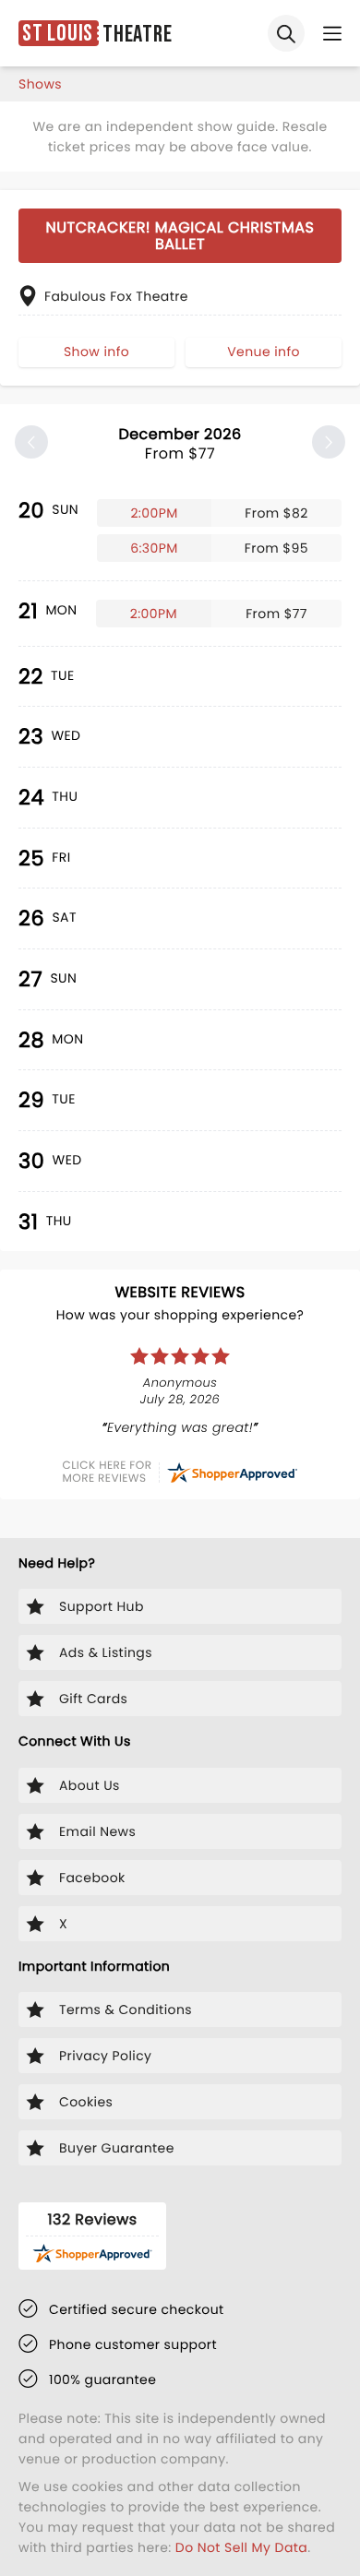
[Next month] (329, 442)
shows (40, 84)
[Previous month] (31, 442)
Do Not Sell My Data (241, 2547)
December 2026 (180, 444)
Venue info (264, 352)
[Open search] (286, 33)
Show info (96, 352)
